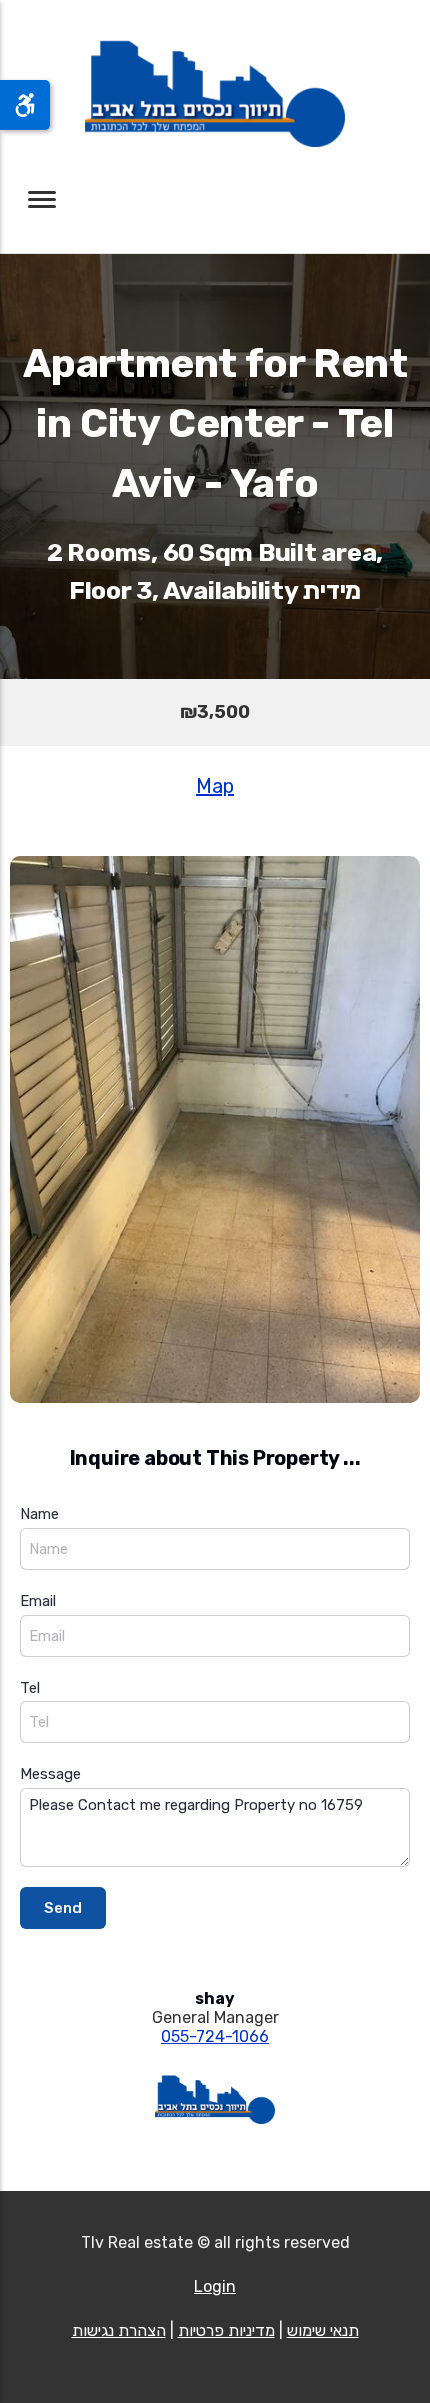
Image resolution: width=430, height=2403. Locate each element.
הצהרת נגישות (119, 2330)
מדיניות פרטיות (226, 2330)
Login (215, 2286)
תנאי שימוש (323, 2330)
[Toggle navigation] (42, 199)
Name (39, 1514)
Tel (30, 1688)
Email (38, 1601)
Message (50, 1774)
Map (215, 786)
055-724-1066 (215, 2036)
